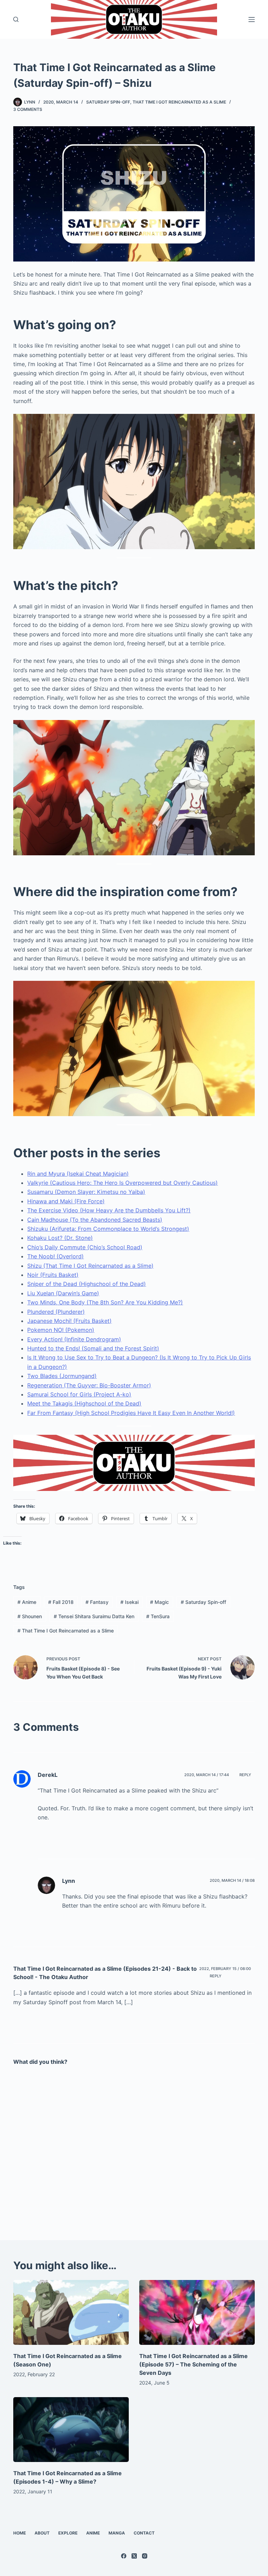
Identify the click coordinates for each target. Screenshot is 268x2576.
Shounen (30, 1616)
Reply (245, 1775)
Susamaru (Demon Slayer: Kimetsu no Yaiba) (86, 1192)
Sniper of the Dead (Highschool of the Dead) (87, 1284)
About (42, 2533)
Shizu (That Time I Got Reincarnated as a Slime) (90, 1266)
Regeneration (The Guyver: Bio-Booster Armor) (89, 1385)
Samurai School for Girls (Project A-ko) (79, 1394)
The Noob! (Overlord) (55, 1256)
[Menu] (252, 20)
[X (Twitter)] (134, 2556)
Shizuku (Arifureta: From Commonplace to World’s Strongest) (108, 1229)
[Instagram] (145, 2556)
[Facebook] (124, 2556)
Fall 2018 (61, 1602)
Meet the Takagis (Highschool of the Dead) (84, 1403)
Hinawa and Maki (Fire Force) (66, 1201)
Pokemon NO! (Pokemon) (61, 1330)
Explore (68, 2533)
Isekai (129, 1602)
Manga (117, 2533)
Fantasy (97, 1602)
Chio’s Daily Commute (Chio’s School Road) (85, 1247)
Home (20, 2533)
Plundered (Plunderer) (56, 1312)
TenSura (158, 1616)
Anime (27, 1602)
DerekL (48, 1775)
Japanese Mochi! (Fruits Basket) (69, 1321)
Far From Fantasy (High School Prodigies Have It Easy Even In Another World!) (131, 1413)
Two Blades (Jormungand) (62, 1376)
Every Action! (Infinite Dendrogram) (74, 1339)
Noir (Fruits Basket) (53, 1275)
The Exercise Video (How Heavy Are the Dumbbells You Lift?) (109, 1210)
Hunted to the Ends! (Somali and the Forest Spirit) (93, 1348)
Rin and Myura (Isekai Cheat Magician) (78, 1174)
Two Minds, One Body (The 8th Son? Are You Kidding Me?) (105, 1302)
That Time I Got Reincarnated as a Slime (179, 102)
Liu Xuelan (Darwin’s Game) (63, 1293)
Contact (144, 2533)
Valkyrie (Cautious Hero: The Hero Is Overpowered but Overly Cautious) (122, 1183)
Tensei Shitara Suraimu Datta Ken (94, 1616)
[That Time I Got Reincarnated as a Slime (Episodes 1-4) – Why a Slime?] (71, 2430)
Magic (159, 1602)
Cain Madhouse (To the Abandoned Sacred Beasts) (95, 1220)
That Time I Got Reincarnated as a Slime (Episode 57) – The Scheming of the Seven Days (193, 2364)
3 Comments (28, 109)
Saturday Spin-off (108, 102)
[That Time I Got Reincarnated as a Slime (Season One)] (71, 2312)
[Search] (16, 19)
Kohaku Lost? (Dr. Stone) (60, 1238)
